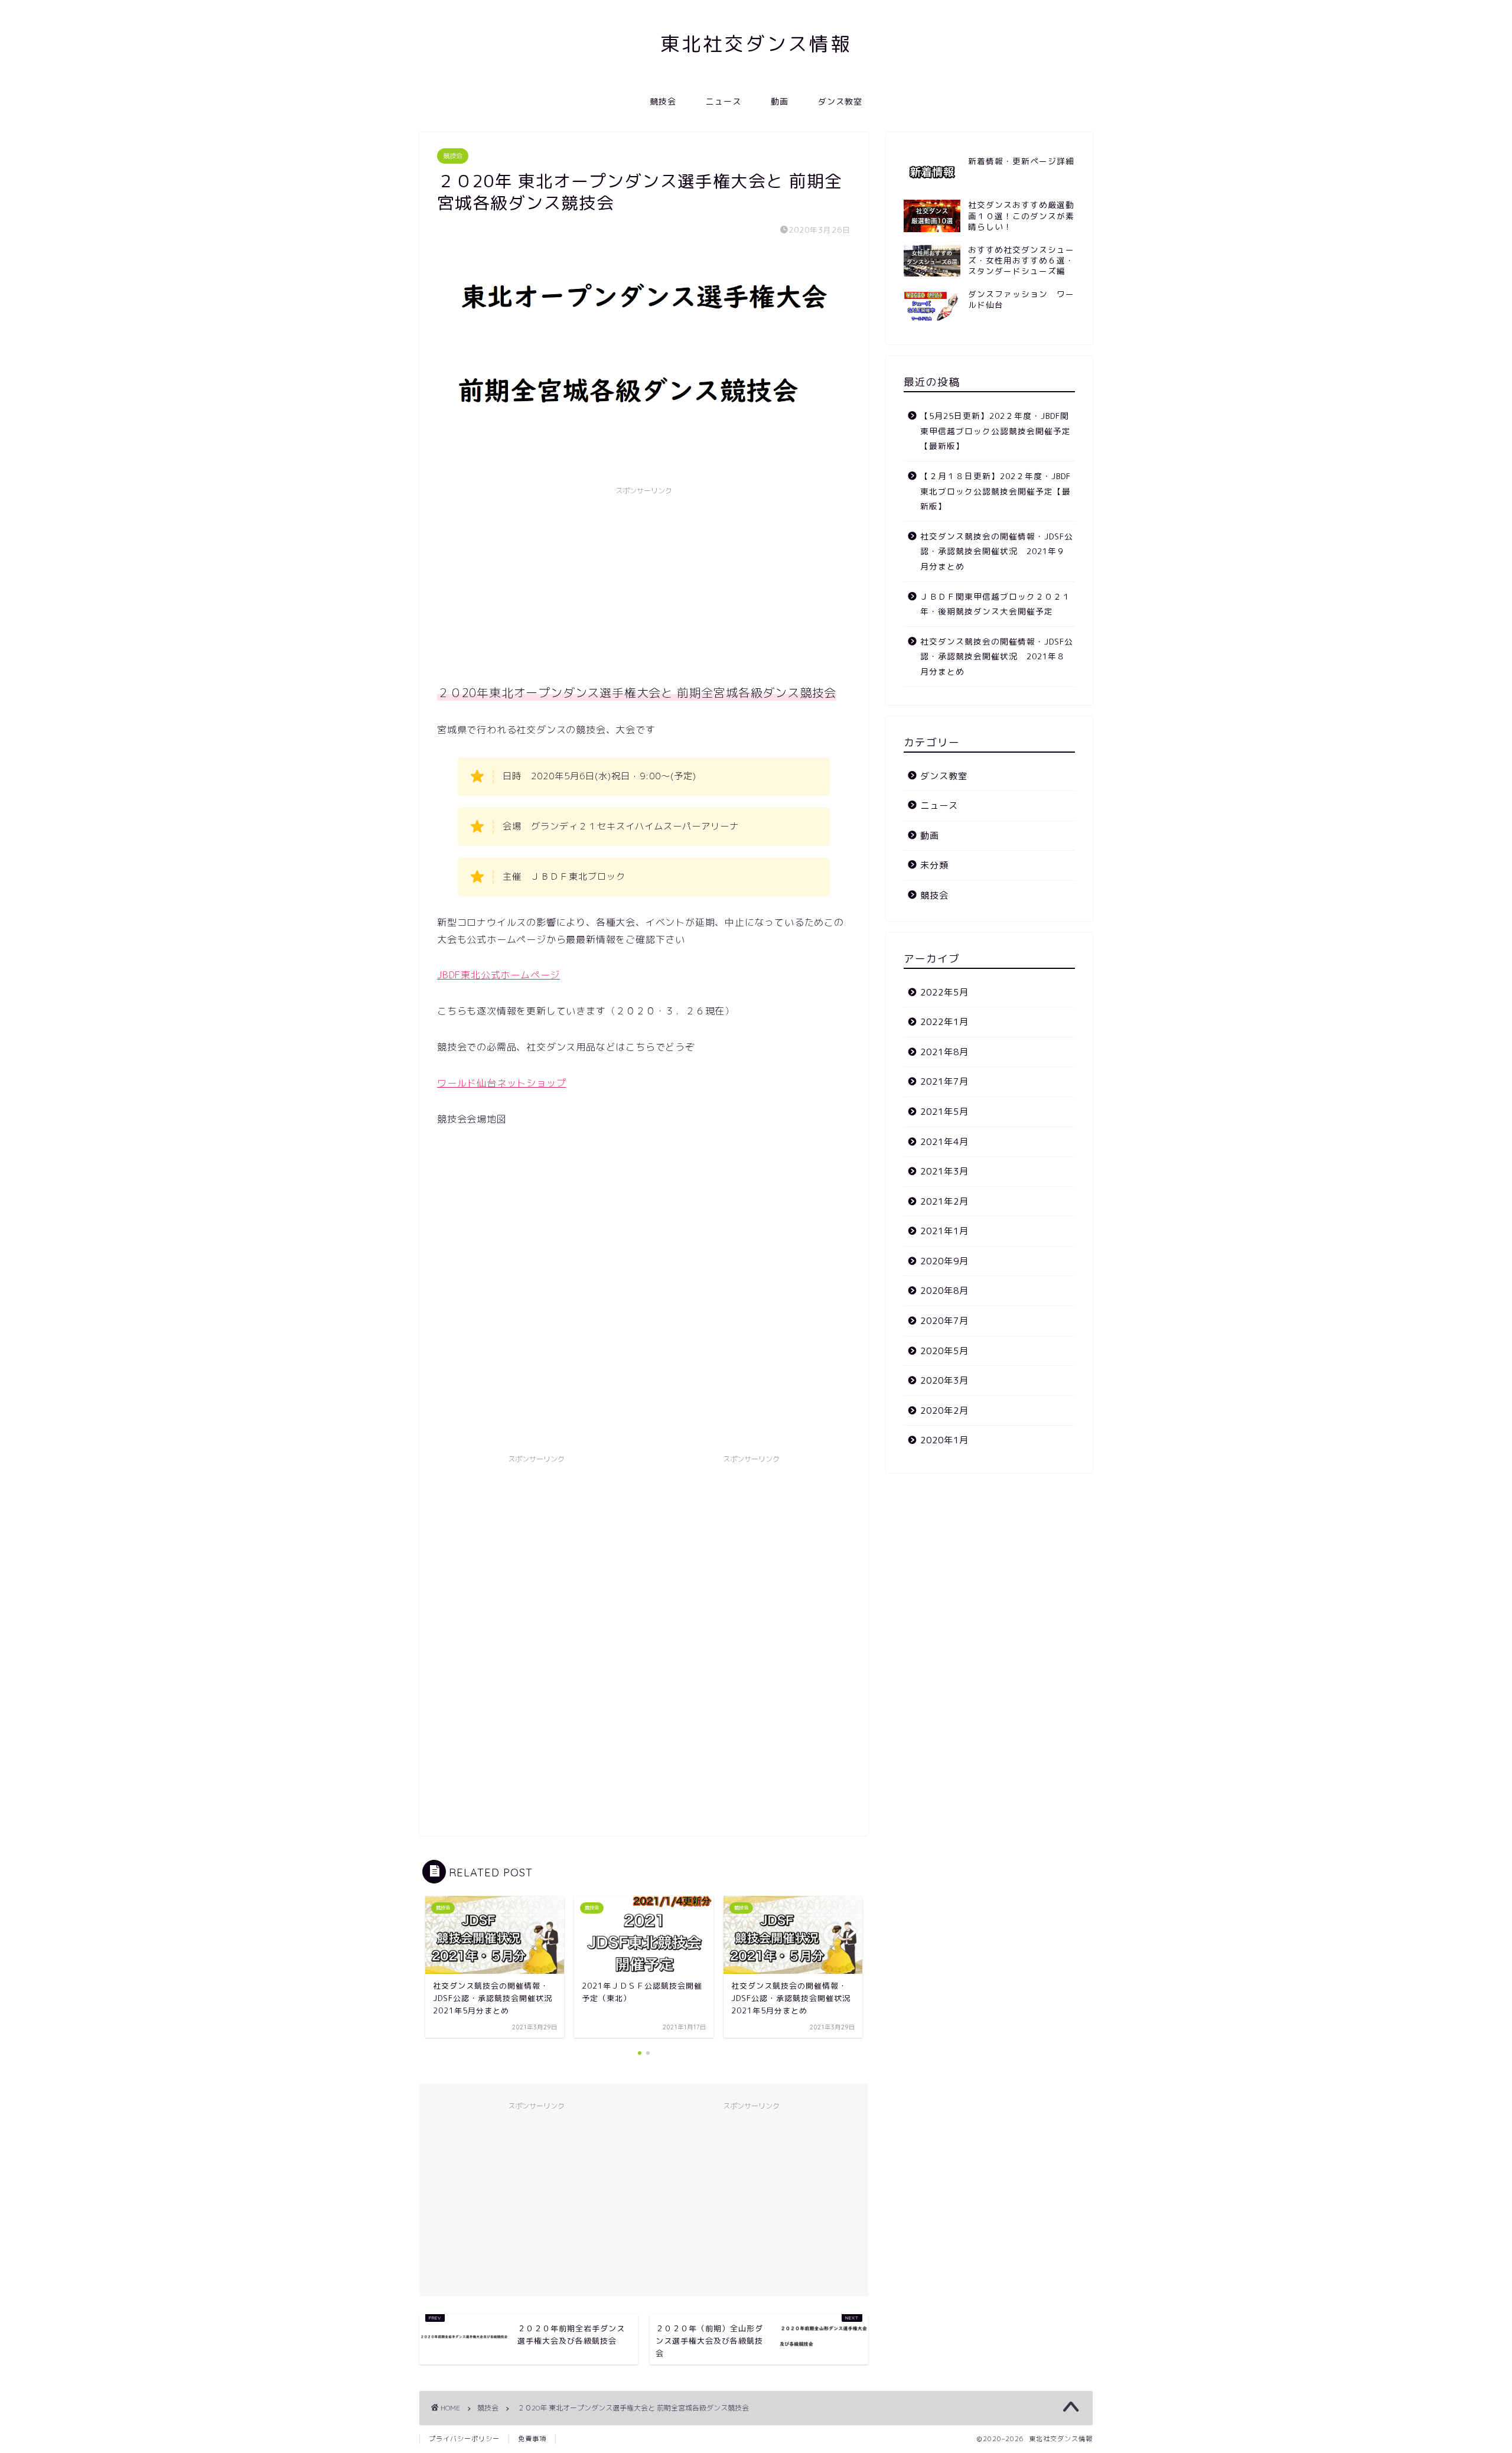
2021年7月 (944, 1081)
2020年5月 (944, 1351)
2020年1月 (944, 1440)
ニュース (724, 102)
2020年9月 (944, 1261)
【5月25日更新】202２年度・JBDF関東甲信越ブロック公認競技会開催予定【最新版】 (995, 431)
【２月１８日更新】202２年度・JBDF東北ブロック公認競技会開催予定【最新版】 (995, 491)
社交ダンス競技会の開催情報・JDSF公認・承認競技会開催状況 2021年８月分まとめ (997, 656)
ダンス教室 (840, 102)
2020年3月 (944, 1380)
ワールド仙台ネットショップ (501, 1083)
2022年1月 (944, 1022)
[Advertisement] (644, 584)
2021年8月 (944, 1052)
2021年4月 (944, 1142)
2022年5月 (944, 992)
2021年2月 (944, 1201)
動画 (780, 102)
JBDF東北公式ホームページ (498, 975)
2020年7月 (944, 1321)
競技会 (663, 102)
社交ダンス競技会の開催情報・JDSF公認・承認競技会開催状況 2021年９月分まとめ (997, 551)
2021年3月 (944, 1171)
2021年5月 (944, 1112)
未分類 (934, 865)
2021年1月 (944, 1231)
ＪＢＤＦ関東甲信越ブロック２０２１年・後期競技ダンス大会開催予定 (995, 604)
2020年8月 (944, 1291)
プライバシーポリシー (464, 2439)
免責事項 (532, 2439)
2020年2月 (944, 1411)
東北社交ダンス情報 (756, 43)
